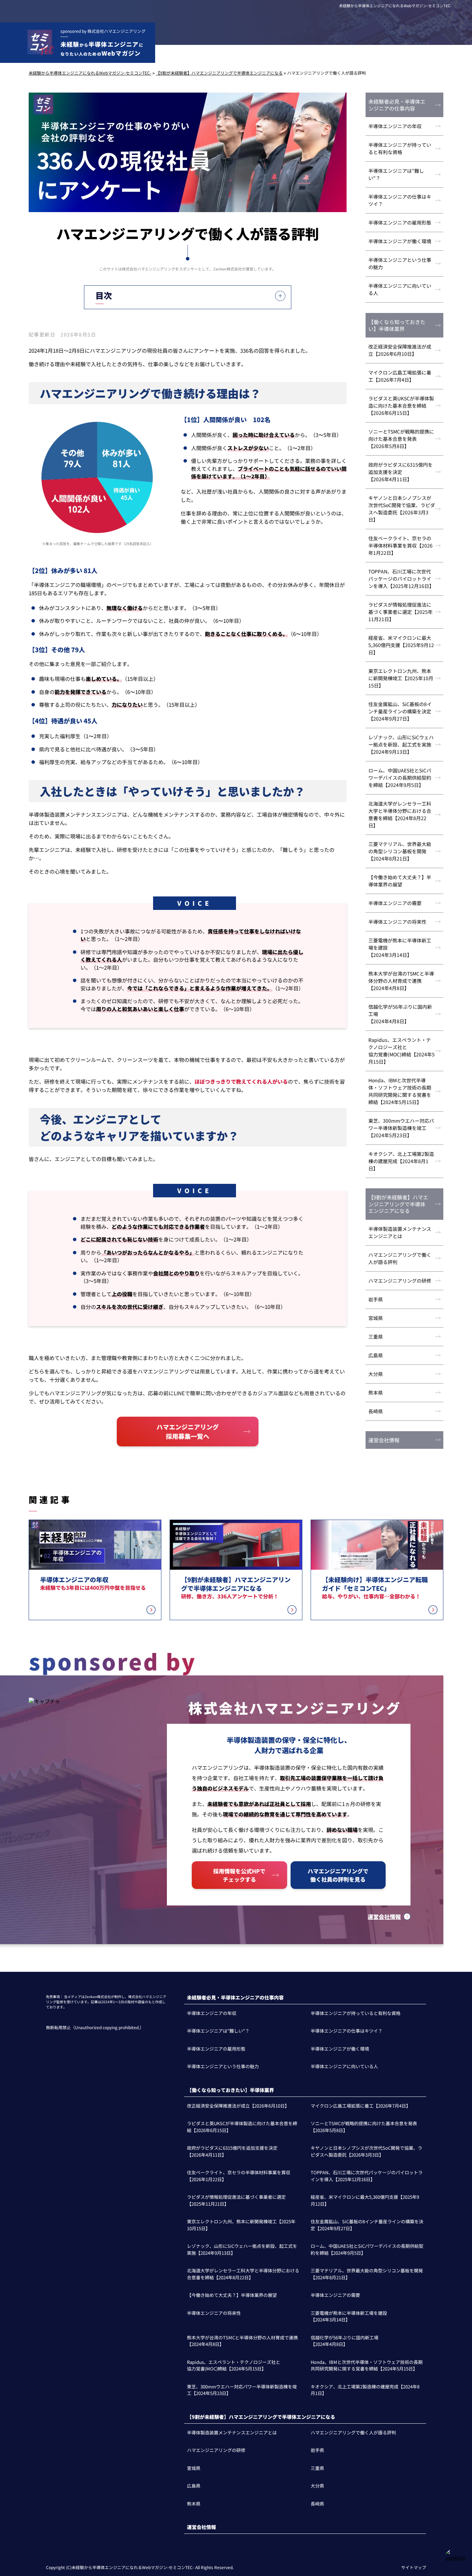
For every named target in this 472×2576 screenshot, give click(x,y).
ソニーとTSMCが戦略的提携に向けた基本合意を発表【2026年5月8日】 (401, 439)
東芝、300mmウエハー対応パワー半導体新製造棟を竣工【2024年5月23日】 (401, 1128)
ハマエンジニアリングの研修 (400, 1281)
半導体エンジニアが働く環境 (400, 241)
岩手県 (376, 1299)
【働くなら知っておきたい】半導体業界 (397, 325)
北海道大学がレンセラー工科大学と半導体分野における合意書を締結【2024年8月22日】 (400, 814)
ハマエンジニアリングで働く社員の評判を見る (338, 1875)
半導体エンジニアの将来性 (397, 922)
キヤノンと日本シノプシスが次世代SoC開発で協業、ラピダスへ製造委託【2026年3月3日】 (402, 509)
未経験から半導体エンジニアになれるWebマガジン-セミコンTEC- (395, 6)
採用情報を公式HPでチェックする (239, 1875)
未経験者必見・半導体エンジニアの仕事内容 (397, 105)
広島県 (376, 1355)
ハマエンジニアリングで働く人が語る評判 (400, 1258)
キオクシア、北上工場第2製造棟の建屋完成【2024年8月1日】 (401, 1161)
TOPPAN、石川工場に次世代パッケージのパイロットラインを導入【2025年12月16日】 (401, 579)
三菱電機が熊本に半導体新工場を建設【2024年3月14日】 (400, 948)
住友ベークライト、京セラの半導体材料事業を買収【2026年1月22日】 (400, 545)
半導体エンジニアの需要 (395, 903)
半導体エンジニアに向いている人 (400, 289)
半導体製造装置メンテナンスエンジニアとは (400, 1232)
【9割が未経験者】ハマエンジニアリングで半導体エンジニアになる (398, 1204)
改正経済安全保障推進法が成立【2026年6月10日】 (400, 350)
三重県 (376, 1337)
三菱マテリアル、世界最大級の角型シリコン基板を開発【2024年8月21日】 (400, 851)
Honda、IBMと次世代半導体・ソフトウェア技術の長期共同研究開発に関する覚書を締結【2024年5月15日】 (400, 1091)
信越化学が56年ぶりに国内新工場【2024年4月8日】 (400, 1014)
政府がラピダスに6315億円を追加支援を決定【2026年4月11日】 (400, 472)
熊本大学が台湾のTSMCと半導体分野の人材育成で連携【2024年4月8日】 (401, 981)
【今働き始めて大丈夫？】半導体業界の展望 (400, 881)
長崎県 (376, 1411)
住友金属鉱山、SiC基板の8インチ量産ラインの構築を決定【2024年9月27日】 (400, 711)
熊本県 (376, 1392)
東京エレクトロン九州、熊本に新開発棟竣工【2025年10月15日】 (401, 678)
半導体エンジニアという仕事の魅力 (400, 263)
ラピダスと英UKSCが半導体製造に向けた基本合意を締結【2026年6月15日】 (401, 406)
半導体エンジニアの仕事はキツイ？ (400, 200)
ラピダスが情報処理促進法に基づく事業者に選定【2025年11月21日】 (400, 612)
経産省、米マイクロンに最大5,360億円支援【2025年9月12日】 (401, 645)
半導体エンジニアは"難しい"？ (396, 174)
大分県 (376, 1374)
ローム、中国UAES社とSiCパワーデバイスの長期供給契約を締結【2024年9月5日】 (400, 778)
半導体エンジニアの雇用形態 (400, 222)
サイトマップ (414, 2567)
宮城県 (376, 1318)
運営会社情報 (384, 1440)
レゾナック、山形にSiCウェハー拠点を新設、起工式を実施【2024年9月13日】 (401, 744)
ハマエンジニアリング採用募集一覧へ (188, 1431)
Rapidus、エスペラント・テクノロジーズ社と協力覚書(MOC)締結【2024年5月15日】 (402, 1051)
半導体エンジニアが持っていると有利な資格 (400, 148)
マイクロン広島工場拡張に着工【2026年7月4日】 (400, 376)
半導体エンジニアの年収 (395, 126)
